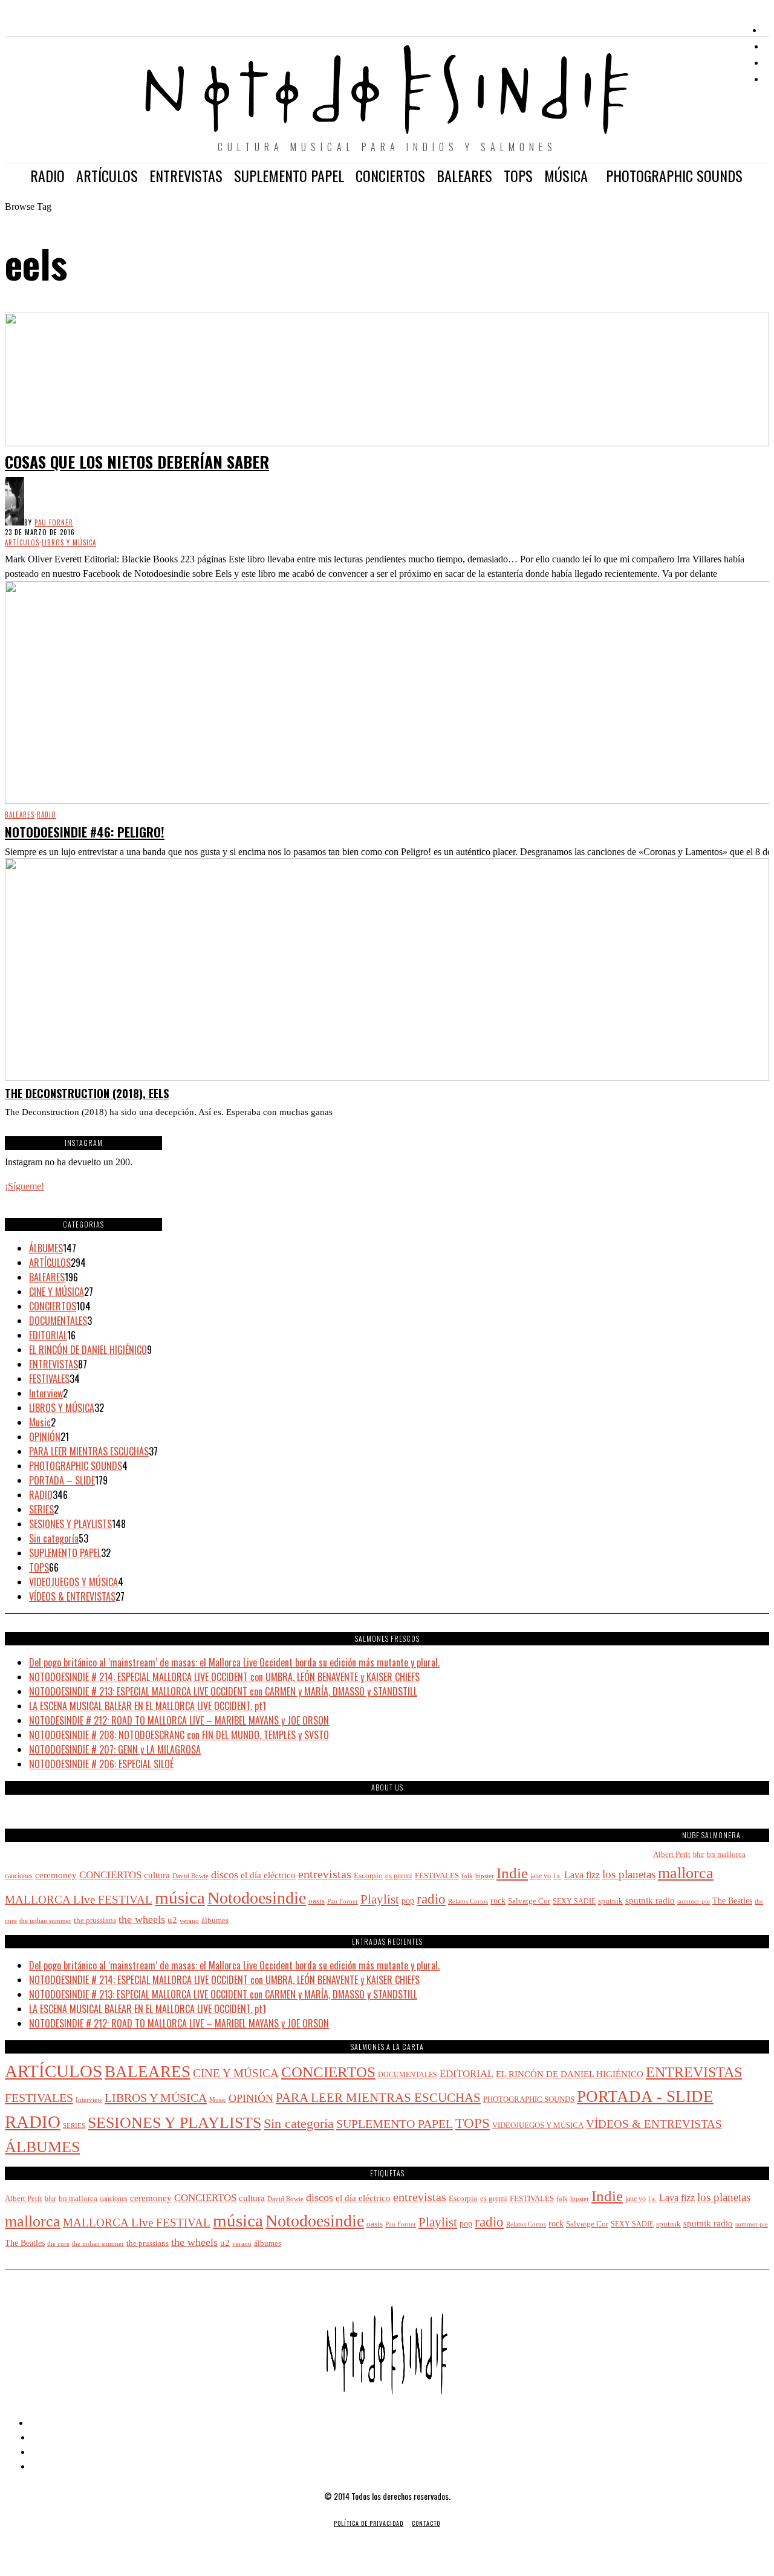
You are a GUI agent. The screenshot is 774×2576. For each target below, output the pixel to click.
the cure (58, 2244)
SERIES (41, 1509)
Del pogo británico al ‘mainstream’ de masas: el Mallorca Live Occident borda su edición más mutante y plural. (234, 1662)
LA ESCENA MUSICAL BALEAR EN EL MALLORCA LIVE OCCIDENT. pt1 (148, 1706)
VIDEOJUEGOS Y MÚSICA (73, 1582)
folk (467, 1876)
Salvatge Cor (529, 1901)
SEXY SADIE (574, 1901)
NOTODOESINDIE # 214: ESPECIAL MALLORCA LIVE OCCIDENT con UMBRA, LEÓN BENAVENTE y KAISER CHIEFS (224, 1677)
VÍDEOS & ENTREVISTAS (72, 1596)
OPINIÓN (45, 1437)
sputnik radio (650, 1900)
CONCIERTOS (53, 1306)
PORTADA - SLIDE (645, 2096)
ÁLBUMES (46, 1248)
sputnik (610, 1901)
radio (431, 1899)
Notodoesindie (257, 1898)
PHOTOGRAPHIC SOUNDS (76, 1466)
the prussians (95, 1921)
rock (498, 1901)
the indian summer (45, 1921)
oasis (317, 1901)
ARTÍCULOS (22, 542)
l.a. (558, 1876)
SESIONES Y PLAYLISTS (70, 1524)
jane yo (541, 1876)
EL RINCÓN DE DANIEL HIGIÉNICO (88, 1350)
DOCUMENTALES (58, 1321)
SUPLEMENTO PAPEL (65, 1553)
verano (189, 1921)
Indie (512, 1873)
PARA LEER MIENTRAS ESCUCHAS (89, 1451)
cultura (157, 1875)
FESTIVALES (49, 1379)
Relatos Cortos (468, 1901)
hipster (485, 1876)
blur (699, 1855)
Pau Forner (54, 522)
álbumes (215, 1920)
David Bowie (190, 1876)
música (180, 1898)
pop (408, 1901)
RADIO (47, 815)
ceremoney (56, 1875)
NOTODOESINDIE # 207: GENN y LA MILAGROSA (115, 1749)
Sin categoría (54, 1538)
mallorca (686, 1873)
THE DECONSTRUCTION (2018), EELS (87, 1093)
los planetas (629, 1874)
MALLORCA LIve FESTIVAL (79, 1900)
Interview (46, 1393)
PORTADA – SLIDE (62, 1480)
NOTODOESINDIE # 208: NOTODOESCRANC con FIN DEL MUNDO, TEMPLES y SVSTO (179, 1735)
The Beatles (732, 1901)
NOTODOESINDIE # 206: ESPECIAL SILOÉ (101, 1764)
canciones (19, 1876)
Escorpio (368, 1875)
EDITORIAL (48, 1335)
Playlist (380, 1899)
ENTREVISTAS (54, 1364)
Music (40, 1422)
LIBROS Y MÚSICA (69, 542)
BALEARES (20, 815)
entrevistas (325, 1874)
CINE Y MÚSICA (57, 1292)
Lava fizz (582, 1875)
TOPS (39, 1567)
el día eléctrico (268, 1875)
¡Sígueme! (24, 1186)
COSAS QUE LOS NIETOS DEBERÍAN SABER (137, 462)
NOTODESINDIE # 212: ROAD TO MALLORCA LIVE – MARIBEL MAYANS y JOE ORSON (179, 1720)
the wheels (142, 1919)
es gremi (399, 1876)
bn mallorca (726, 1854)
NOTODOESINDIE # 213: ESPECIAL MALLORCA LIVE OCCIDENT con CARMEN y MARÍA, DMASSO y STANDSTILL (223, 1691)
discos (225, 1875)
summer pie (694, 1901)
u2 (172, 1920)
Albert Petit (672, 1854)
